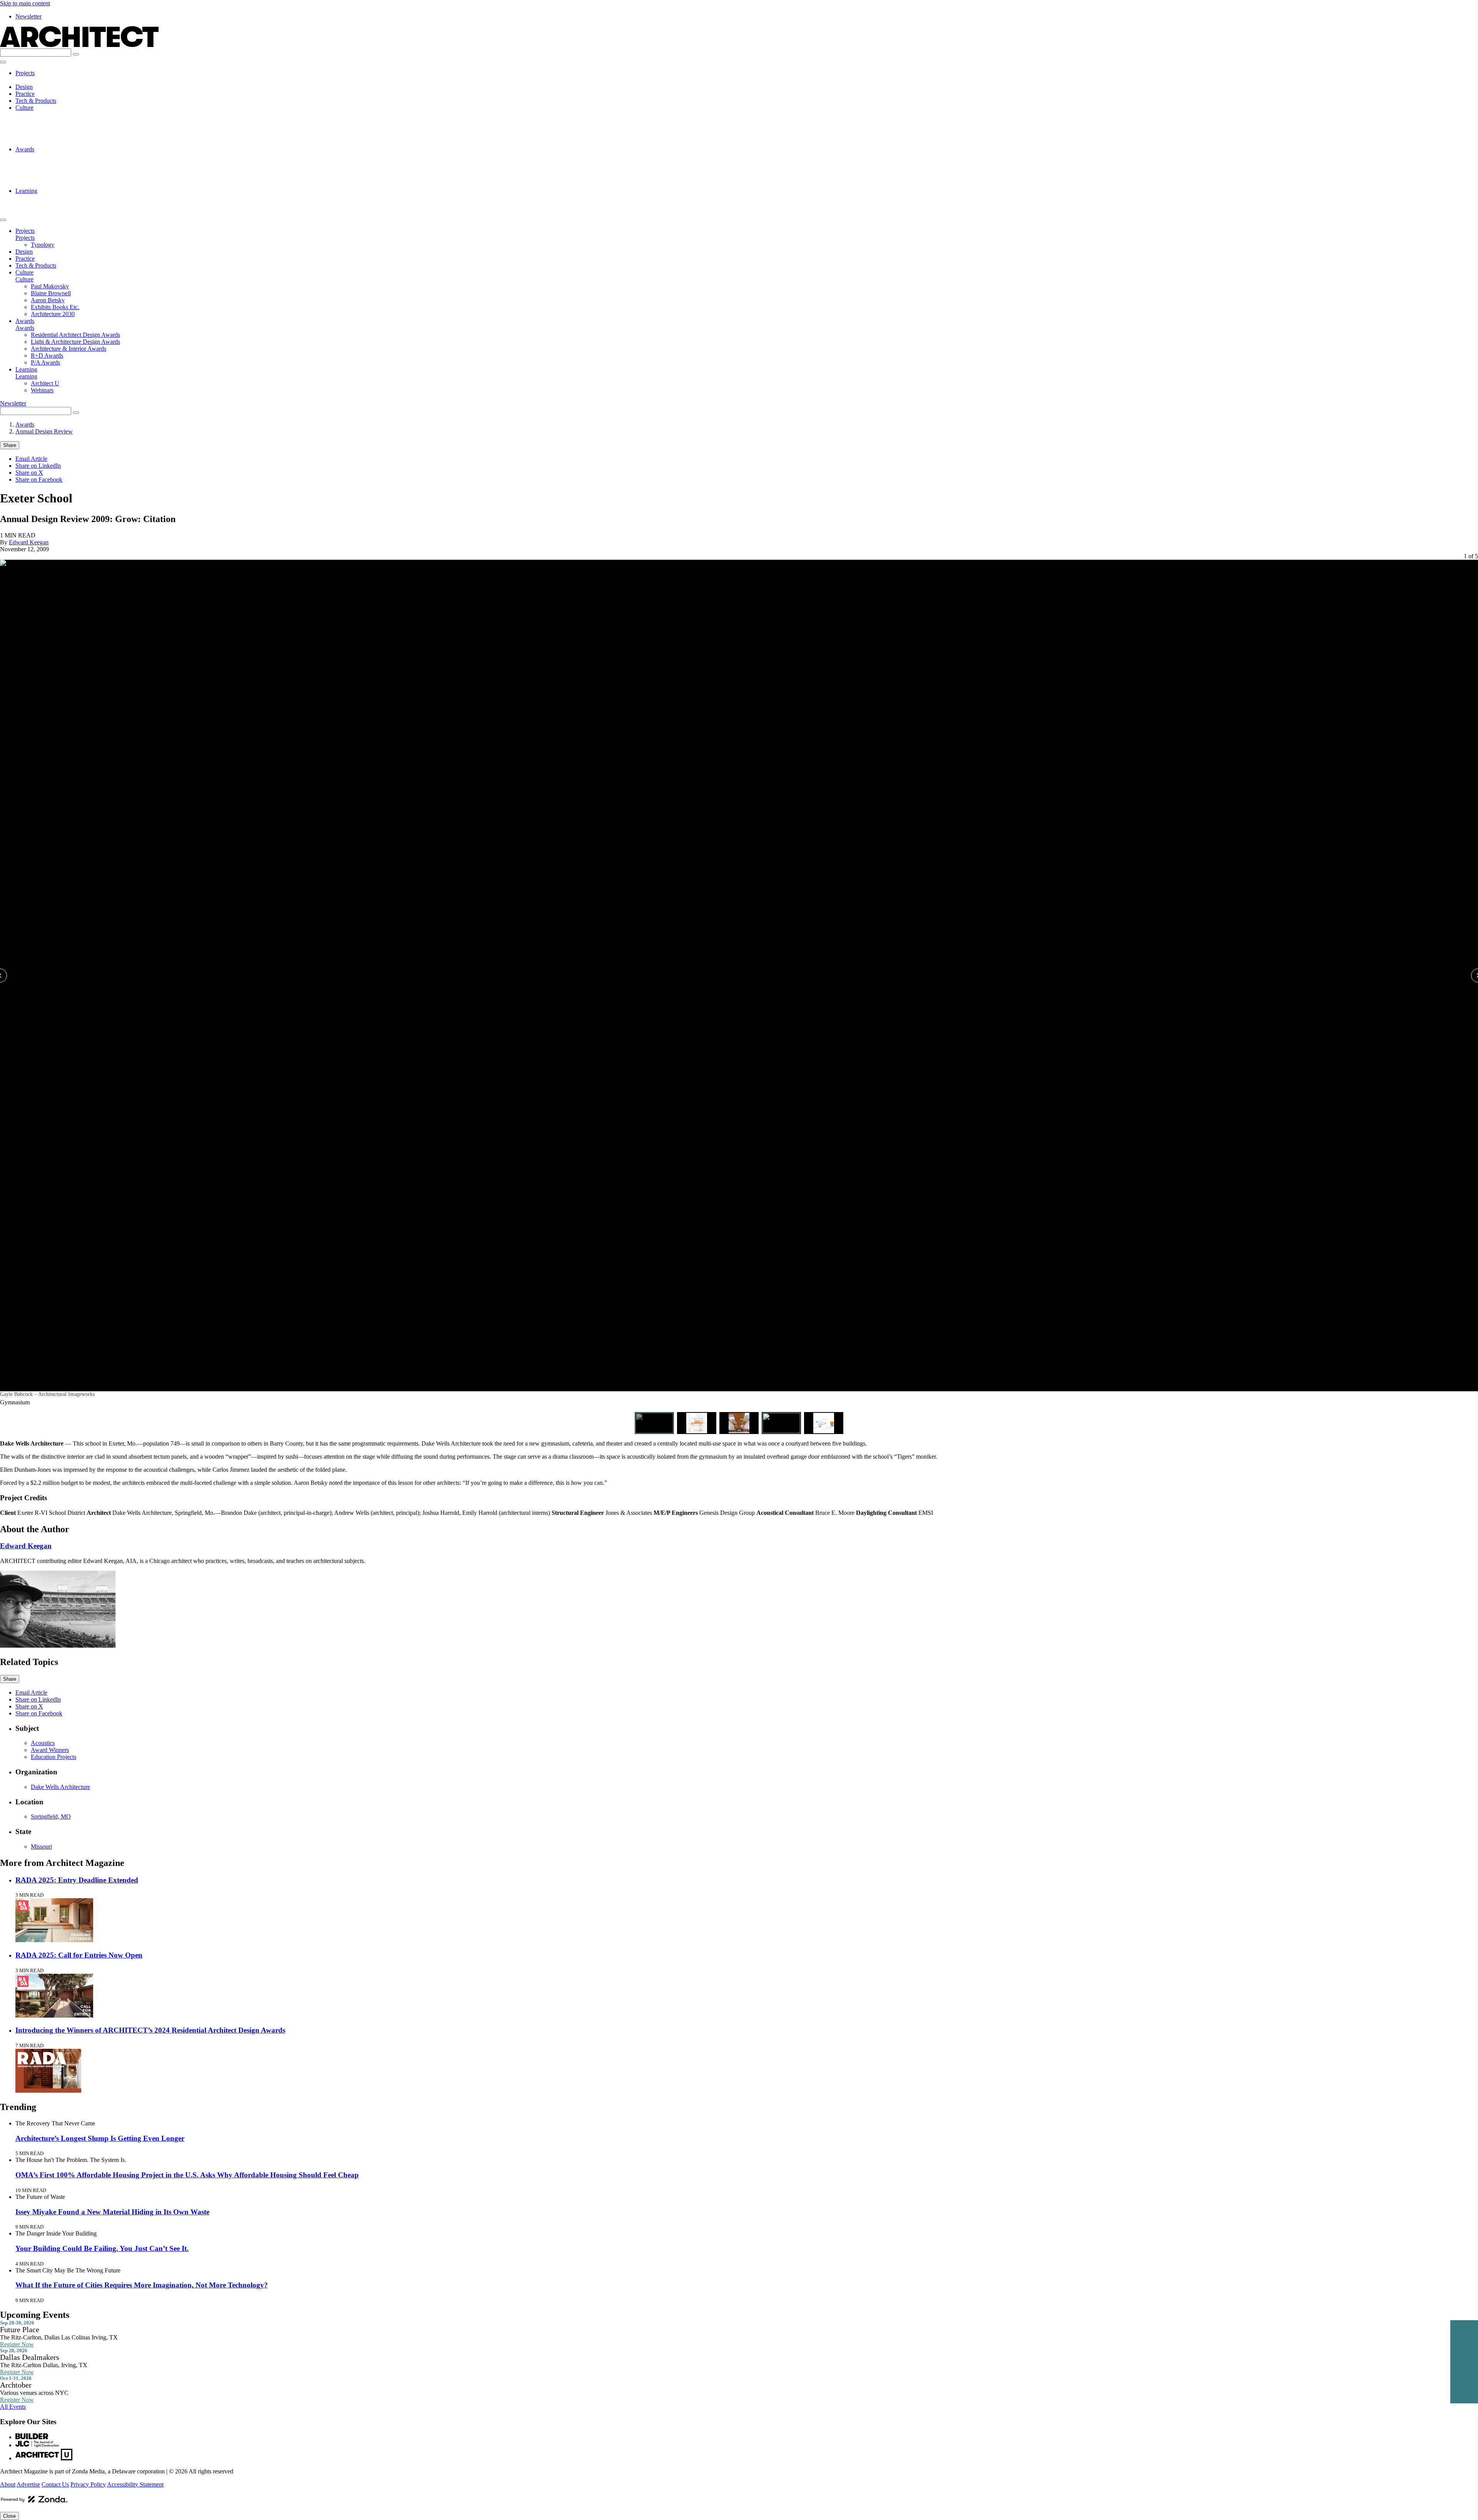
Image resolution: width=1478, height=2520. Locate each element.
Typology (43, 80)
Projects (25, 73)
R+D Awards (47, 177)
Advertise (28, 2484)
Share (10, 445)
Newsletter (28, 16)
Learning (26, 191)
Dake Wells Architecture (60, 1787)
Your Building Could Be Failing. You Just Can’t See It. (102, 2248)
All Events (13, 2407)
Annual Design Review (44, 431)
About (8, 2484)
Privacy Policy (88, 2484)
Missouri (41, 1846)
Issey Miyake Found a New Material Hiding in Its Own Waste (112, 2212)
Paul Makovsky (50, 115)
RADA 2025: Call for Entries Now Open (79, 1955)
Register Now (17, 2344)
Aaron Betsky (48, 128)
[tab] (654, 1423)
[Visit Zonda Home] (34, 2502)
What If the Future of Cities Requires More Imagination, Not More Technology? (142, 2285)
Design (24, 87)
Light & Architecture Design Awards (75, 163)
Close (9, 2516)
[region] (739, 993)
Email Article (31, 459)
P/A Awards (45, 184)
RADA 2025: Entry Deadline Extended (77, 1880)
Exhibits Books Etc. (55, 135)
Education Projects (54, 1757)
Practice (25, 94)
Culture (24, 108)
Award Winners (50, 1750)
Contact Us (55, 2484)
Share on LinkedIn (38, 466)
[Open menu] (3, 62)
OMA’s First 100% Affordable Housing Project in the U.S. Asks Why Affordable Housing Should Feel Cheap (187, 2175)
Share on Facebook (39, 479)
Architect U (45, 198)
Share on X (29, 473)
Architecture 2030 (53, 142)
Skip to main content (25, 3)
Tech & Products (36, 101)
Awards (25, 149)
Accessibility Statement (135, 2484)
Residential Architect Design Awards (75, 156)
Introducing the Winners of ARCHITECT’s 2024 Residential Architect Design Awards (150, 2030)
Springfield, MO (51, 1816)
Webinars (42, 205)
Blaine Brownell (51, 121)
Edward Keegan (29, 542)
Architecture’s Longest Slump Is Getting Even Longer (100, 2138)
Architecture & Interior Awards (69, 170)
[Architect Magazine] (79, 45)
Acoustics (43, 1743)
